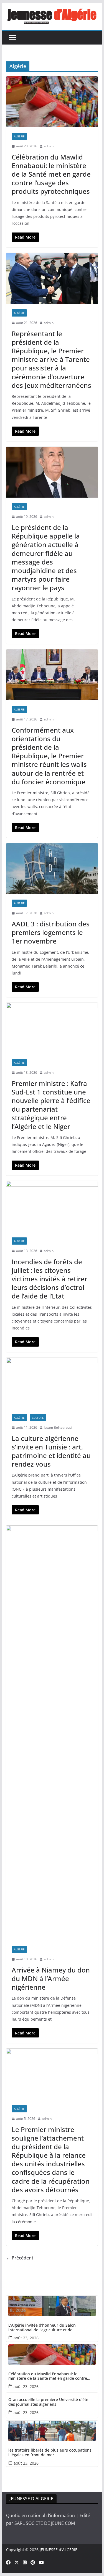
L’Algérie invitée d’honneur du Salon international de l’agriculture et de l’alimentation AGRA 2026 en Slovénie (43, 2328)
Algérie (19, 136)
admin (49, 146)
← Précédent (20, 2258)
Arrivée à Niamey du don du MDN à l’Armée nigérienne (51, 1978)
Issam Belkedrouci (58, 1427)
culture (38, 1418)
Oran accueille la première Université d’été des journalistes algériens (48, 2402)
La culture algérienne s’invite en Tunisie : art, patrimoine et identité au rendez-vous (51, 1451)
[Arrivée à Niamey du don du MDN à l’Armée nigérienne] (52, 1733)
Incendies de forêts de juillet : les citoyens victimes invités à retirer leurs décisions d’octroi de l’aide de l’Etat (50, 1279)
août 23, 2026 (26, 2338)
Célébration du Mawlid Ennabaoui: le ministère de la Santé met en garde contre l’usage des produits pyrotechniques (51, 174)
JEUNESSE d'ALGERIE (59, 2550)
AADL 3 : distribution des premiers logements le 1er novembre (51, 932)
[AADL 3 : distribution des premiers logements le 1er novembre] (52, 869)
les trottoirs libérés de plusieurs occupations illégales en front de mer (50, 2453)
